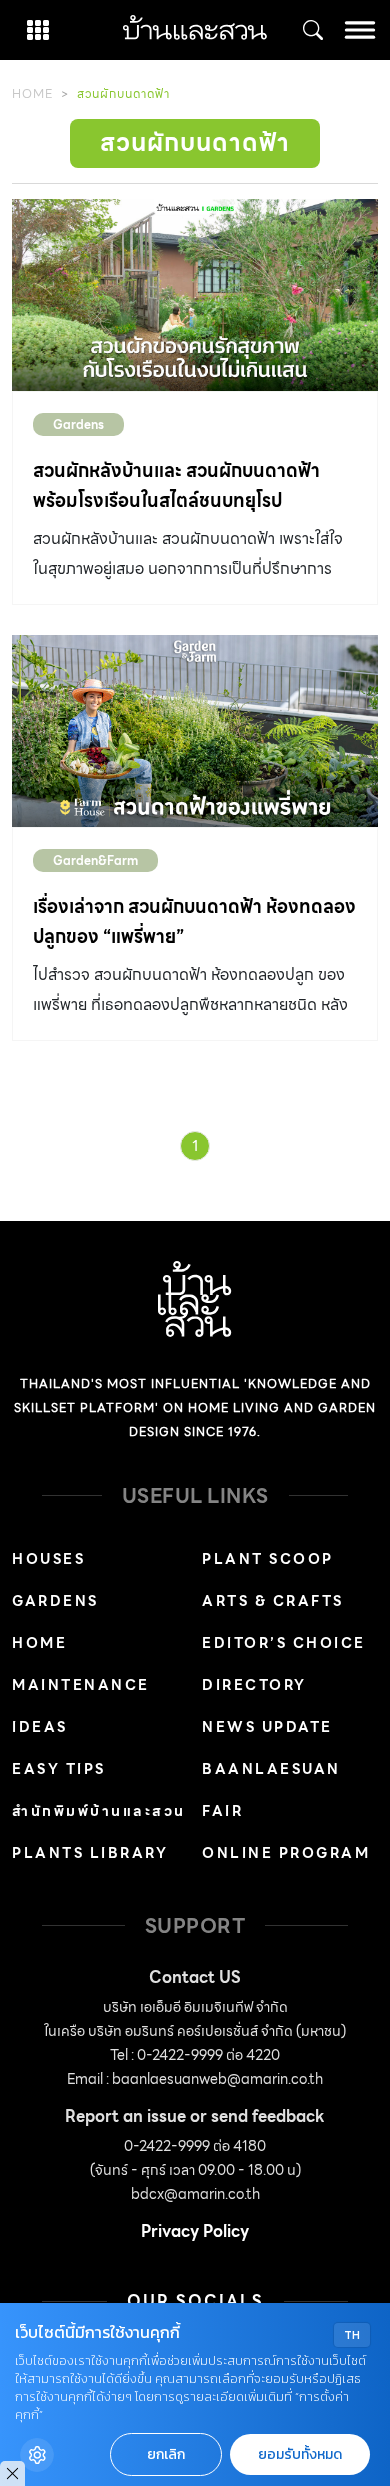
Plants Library (90, 1853)
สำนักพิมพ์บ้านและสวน (99, 1811)
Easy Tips (59, 1769)
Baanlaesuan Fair (271, 1790)
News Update (267, 1727)
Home (32, 93)
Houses (48, 1559)
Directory (254, 1685)
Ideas (40, 1727)
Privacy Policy (195, 2231)
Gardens (78, 424)
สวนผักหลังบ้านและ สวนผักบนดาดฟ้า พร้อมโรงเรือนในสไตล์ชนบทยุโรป (176, 485)
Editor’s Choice (284, 1643)
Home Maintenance (81, 1664)
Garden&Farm (95, 860)
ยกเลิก (166, 2454)
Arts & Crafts (273, 1601)
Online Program (286, 1853)
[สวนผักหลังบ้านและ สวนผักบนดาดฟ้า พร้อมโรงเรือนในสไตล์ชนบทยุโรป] (195, 295)
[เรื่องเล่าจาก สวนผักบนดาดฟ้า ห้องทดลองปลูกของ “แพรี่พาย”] (195, 731)
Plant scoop (268, 1559)
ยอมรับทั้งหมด (300, 2454)
